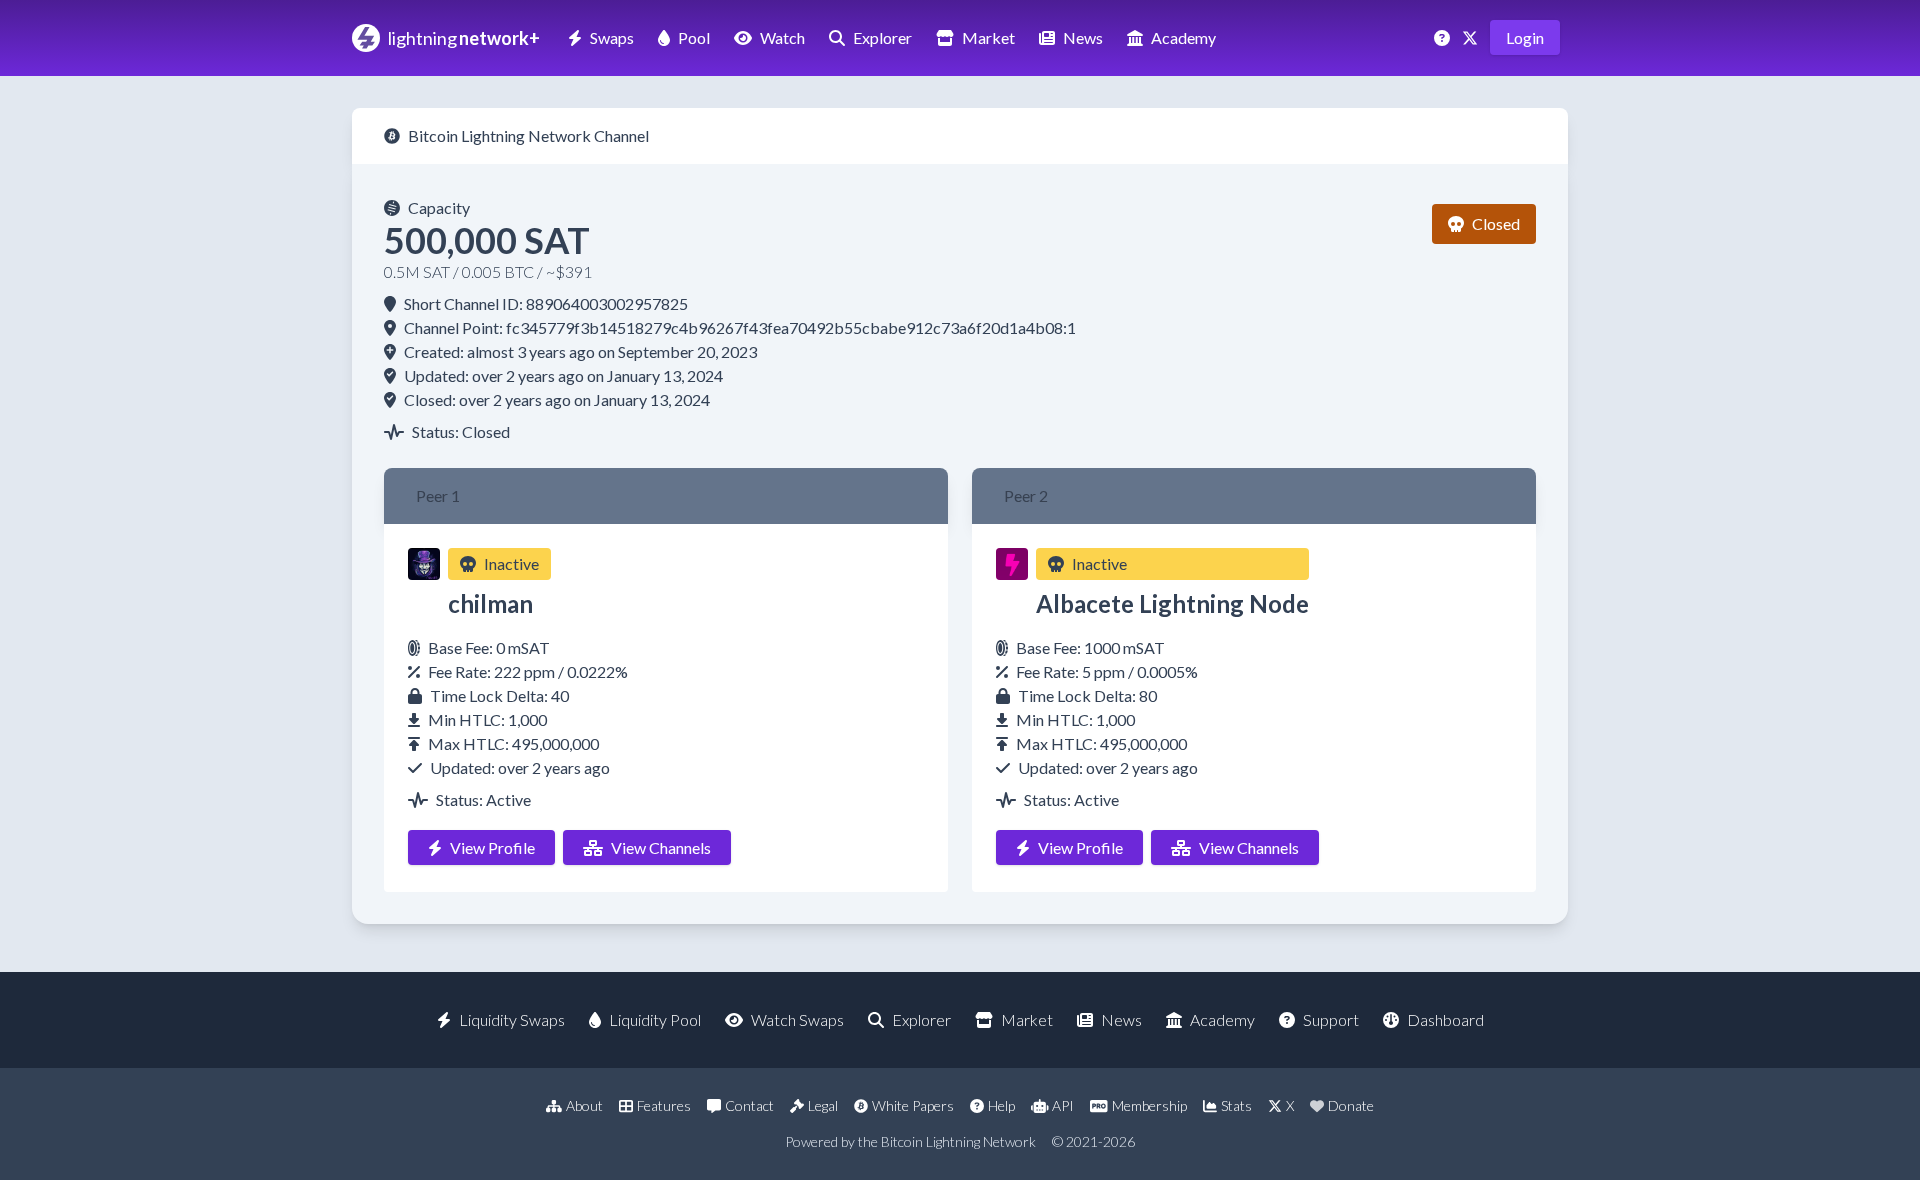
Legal (823, 1105)
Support (1331, 1019)
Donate (1351, 1105)
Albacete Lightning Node (1172, 603)
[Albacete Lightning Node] (1012, 564)
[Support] (1444, 37)
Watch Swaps (797, 1019)
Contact (749, 1105)
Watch (782, 37)
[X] (1472, 37)
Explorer (882, 37)
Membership (1149, 1105)
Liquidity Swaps (512, 1019)
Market (988, 37)
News (1083, 37)
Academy (1183, 37)
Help (1001, 1105)
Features (664, 1105)
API (1063, 1105)
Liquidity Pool (655, 1019)
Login (1525, 37)
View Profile (492, 847)
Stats (1236, 1105)
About (584, 1105)
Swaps (612, 37)
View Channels (661, 847)
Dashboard (1445, 1019)
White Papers (913, 1105)
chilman (490, 603)
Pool (694, 37)
